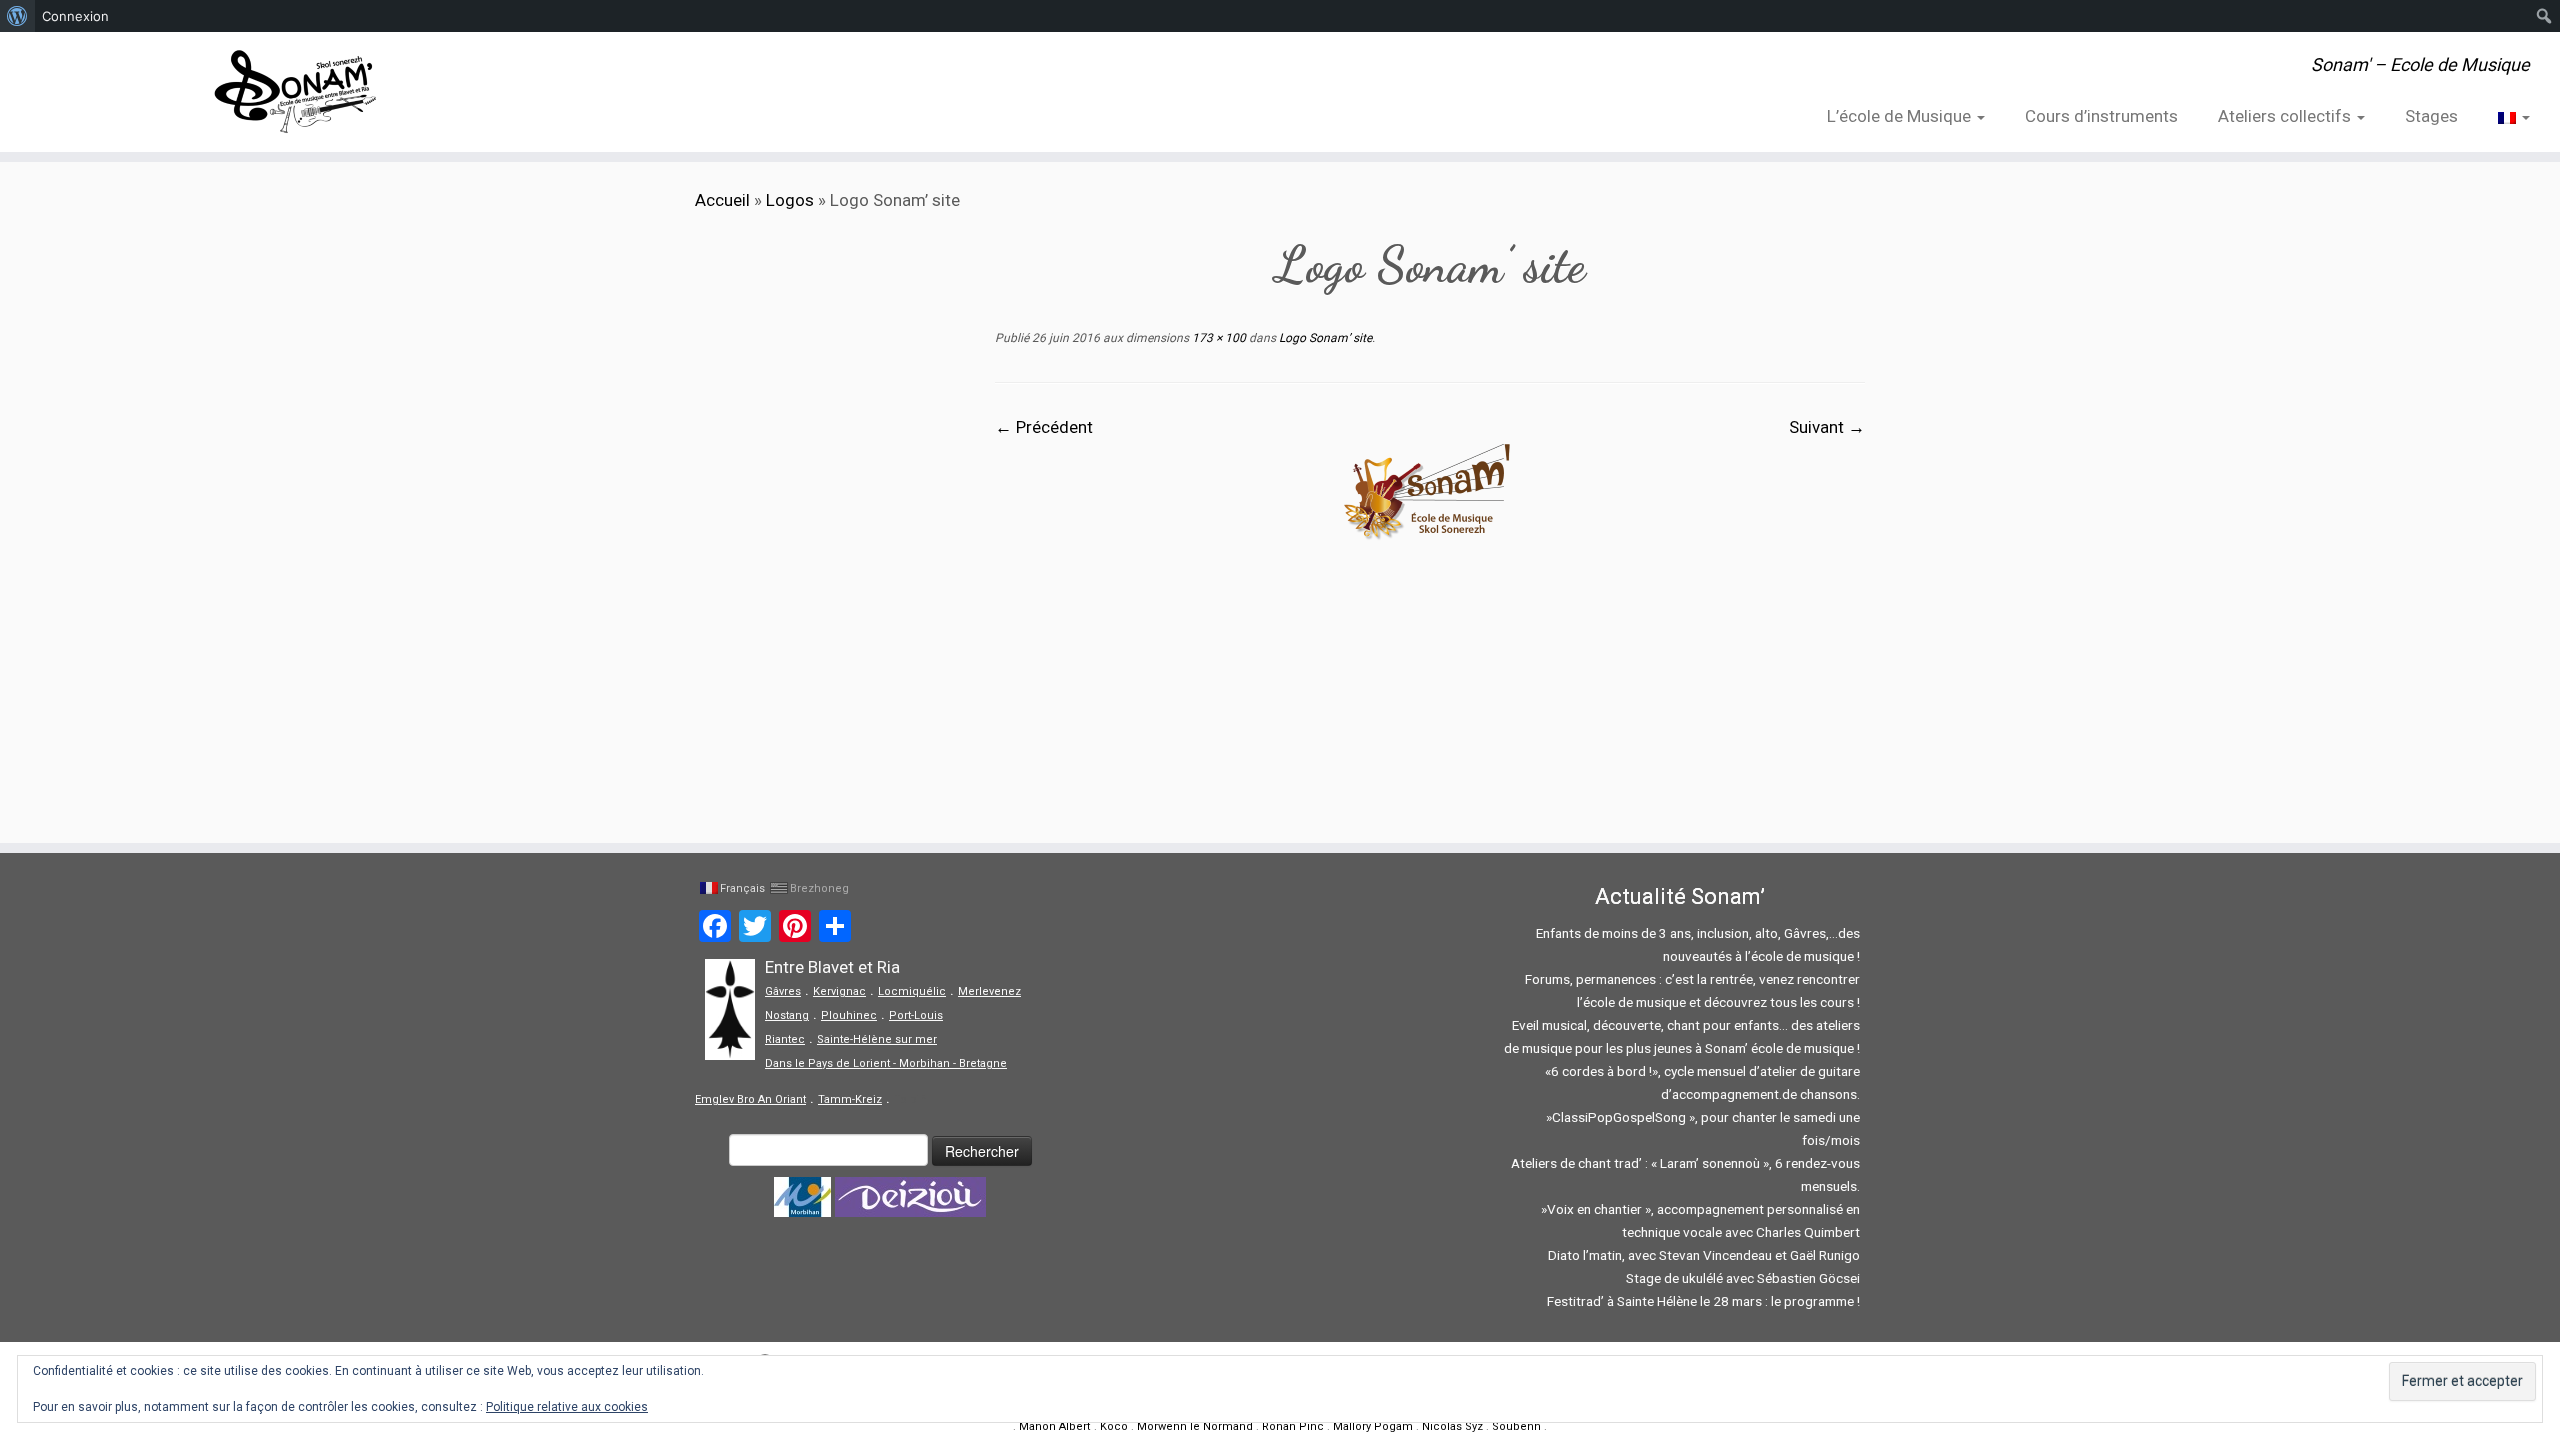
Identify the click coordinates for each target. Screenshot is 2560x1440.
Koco (1114, 1426)
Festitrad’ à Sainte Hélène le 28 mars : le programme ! (1703, 1301)
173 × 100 (1217, 338)
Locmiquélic (912, 991)
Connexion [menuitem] (75, 16)
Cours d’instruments (2101, 116)
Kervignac (839, 991)
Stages (2431, 116)
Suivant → (1827, 427)
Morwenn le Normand (1195, 1426)
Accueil (722, 200)
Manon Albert (1055, 1426)
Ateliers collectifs (2286, 116)
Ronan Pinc (1293, 1426)
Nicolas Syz (1452, 1426)
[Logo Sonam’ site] (1430, 490)
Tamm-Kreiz (850, 1099)
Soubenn (1516, 1426)
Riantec (785, 1039)
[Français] (2504, 116)
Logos (790, 200)
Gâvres (783, 991)
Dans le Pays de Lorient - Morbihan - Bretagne (886, 1063)
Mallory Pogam (1373, 1426)
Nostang (787, 1015)
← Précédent (1044, 427)
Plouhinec (849, 1015)
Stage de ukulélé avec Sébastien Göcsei (1743, 1278)
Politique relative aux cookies (567, 1407)
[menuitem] (17, 16)
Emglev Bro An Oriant (750, 1099)
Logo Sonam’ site (1324, 338)
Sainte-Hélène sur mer (877, 1039)
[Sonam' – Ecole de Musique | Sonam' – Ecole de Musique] (295, 92)
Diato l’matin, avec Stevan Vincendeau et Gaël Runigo (1704, 1255)
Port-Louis (916, 1015)
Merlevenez (989, 991)
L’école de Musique (1901, 116)
